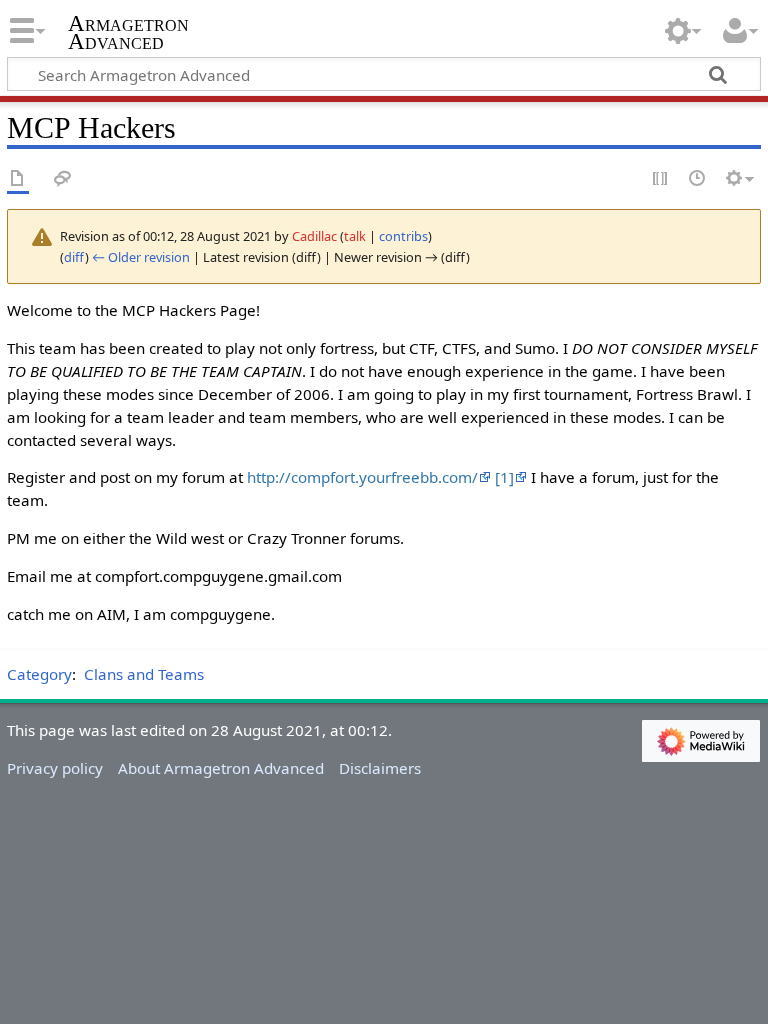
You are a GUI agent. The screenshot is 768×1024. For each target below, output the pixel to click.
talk (355, 236)
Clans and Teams (144, 674)
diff (74, 257)
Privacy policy (55, 768)
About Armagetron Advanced (221, 768)
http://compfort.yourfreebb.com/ (362, 477)
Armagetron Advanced (128, 33)
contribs (403, 236)
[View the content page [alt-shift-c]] (18, 179)
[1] (504, 477)
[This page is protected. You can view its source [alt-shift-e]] (661, 179)
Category (39, 674)
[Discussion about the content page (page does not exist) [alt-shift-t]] (63, 179)
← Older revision (141, 257)
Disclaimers (380, 768)
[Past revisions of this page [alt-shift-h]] (698, 179)
